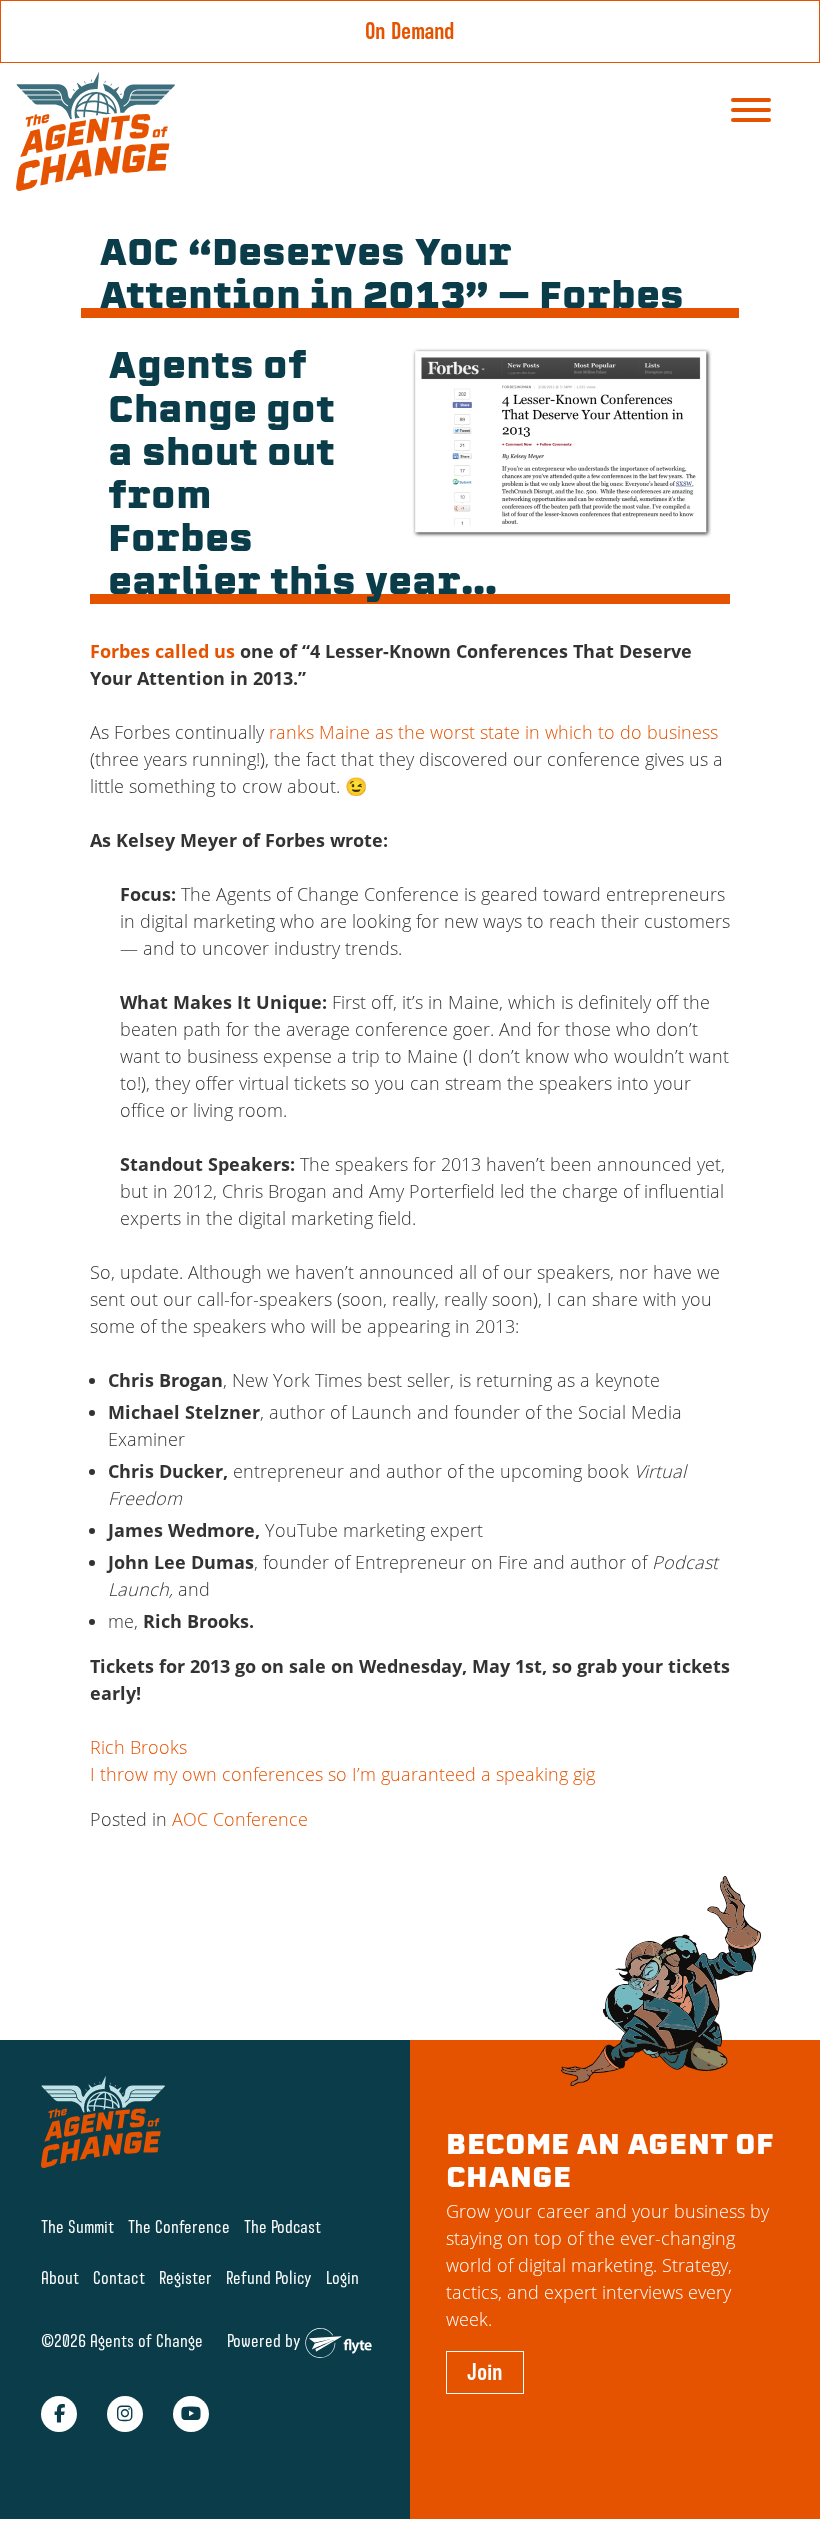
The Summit (77, 2226)
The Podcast (282, 2226)
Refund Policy (269, 2277)
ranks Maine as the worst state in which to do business (493, 732)
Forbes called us (162, 651)
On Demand (410, 31)
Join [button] (485, 2372)
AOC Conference (240, 1819)
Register (185, 2277)
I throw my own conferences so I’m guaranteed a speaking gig (342, 1774)
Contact (119, 2277)
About (60, 2277)
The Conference (179, 2226)
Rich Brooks (138, 1747)
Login (342, 2277)
